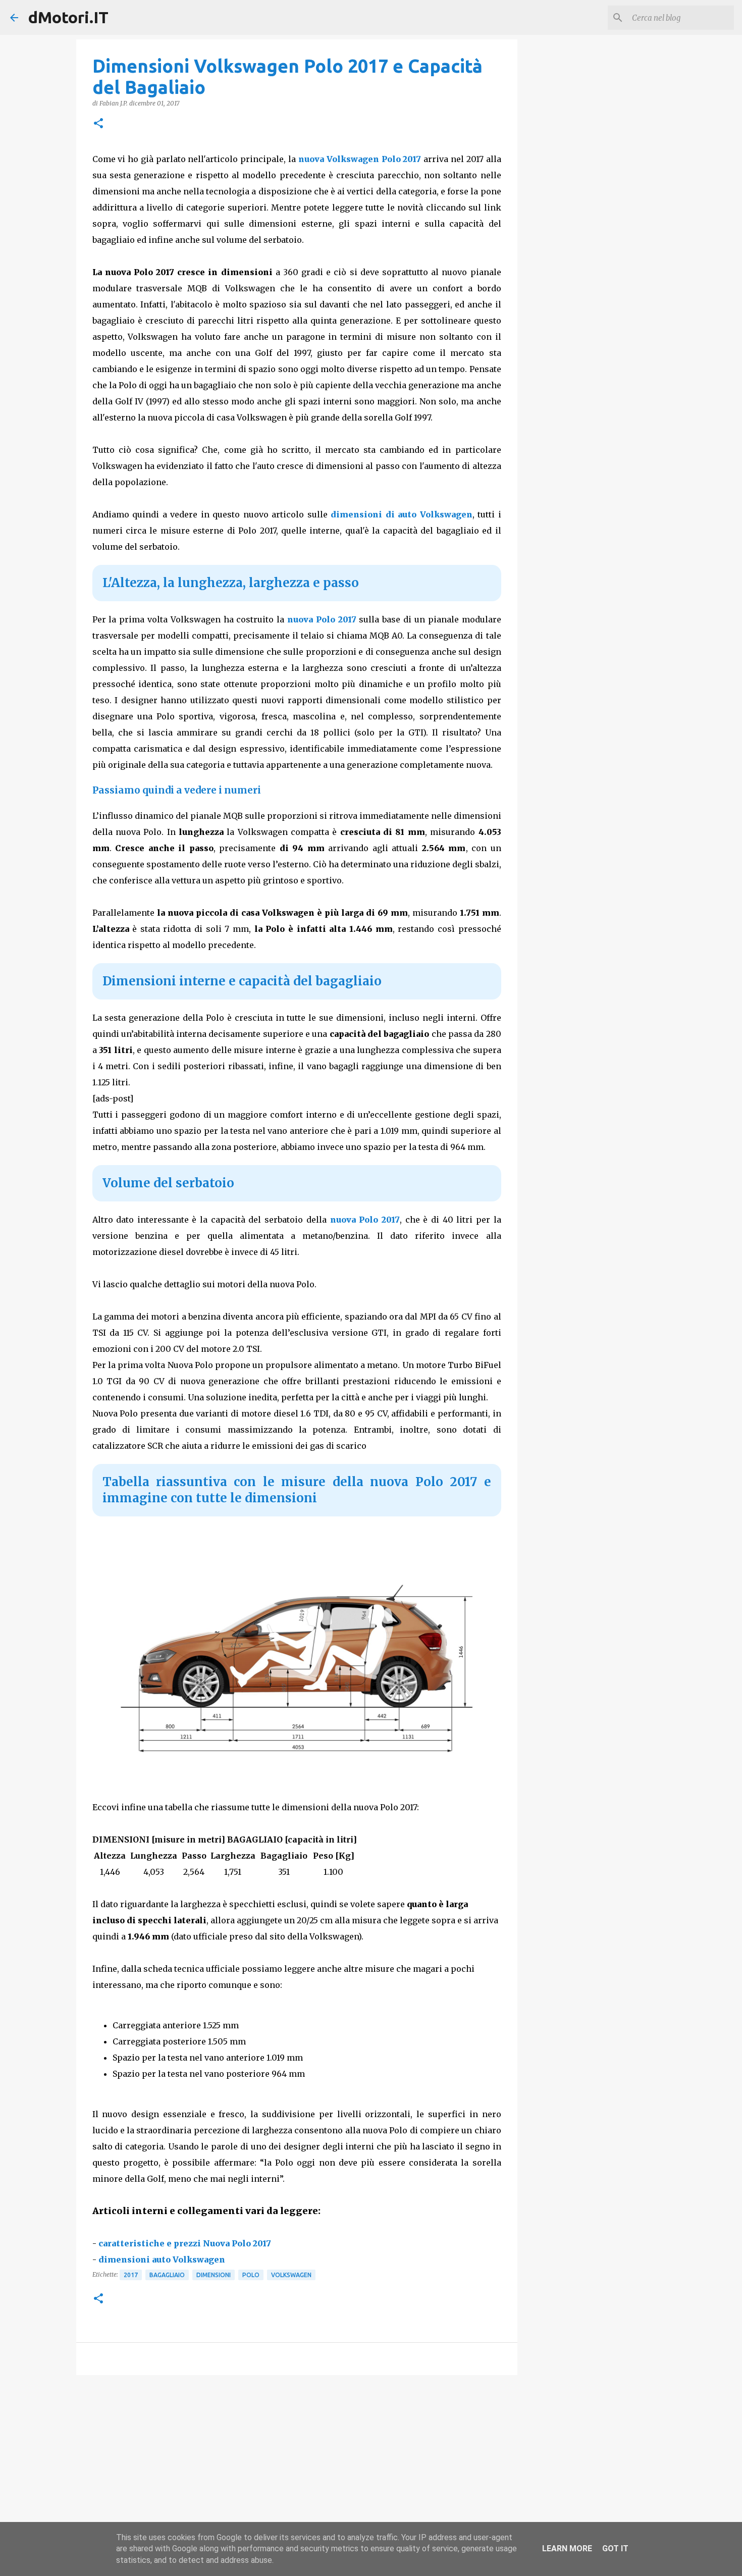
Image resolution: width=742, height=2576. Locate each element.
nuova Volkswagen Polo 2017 (360, 159)
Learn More (567, 2548)
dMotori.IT (68, 17)
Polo (251, 2275)
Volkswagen (291, 2275)
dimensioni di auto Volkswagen (402, 514)
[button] (98, 124)
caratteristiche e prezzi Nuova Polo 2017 (185, 2243)
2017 (131, 2275)
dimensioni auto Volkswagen (162, 2259)
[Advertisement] (297, 2461)
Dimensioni (214, 2275)
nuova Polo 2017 (322, 619)
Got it (615, 2548)
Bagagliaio (167, 2275)
